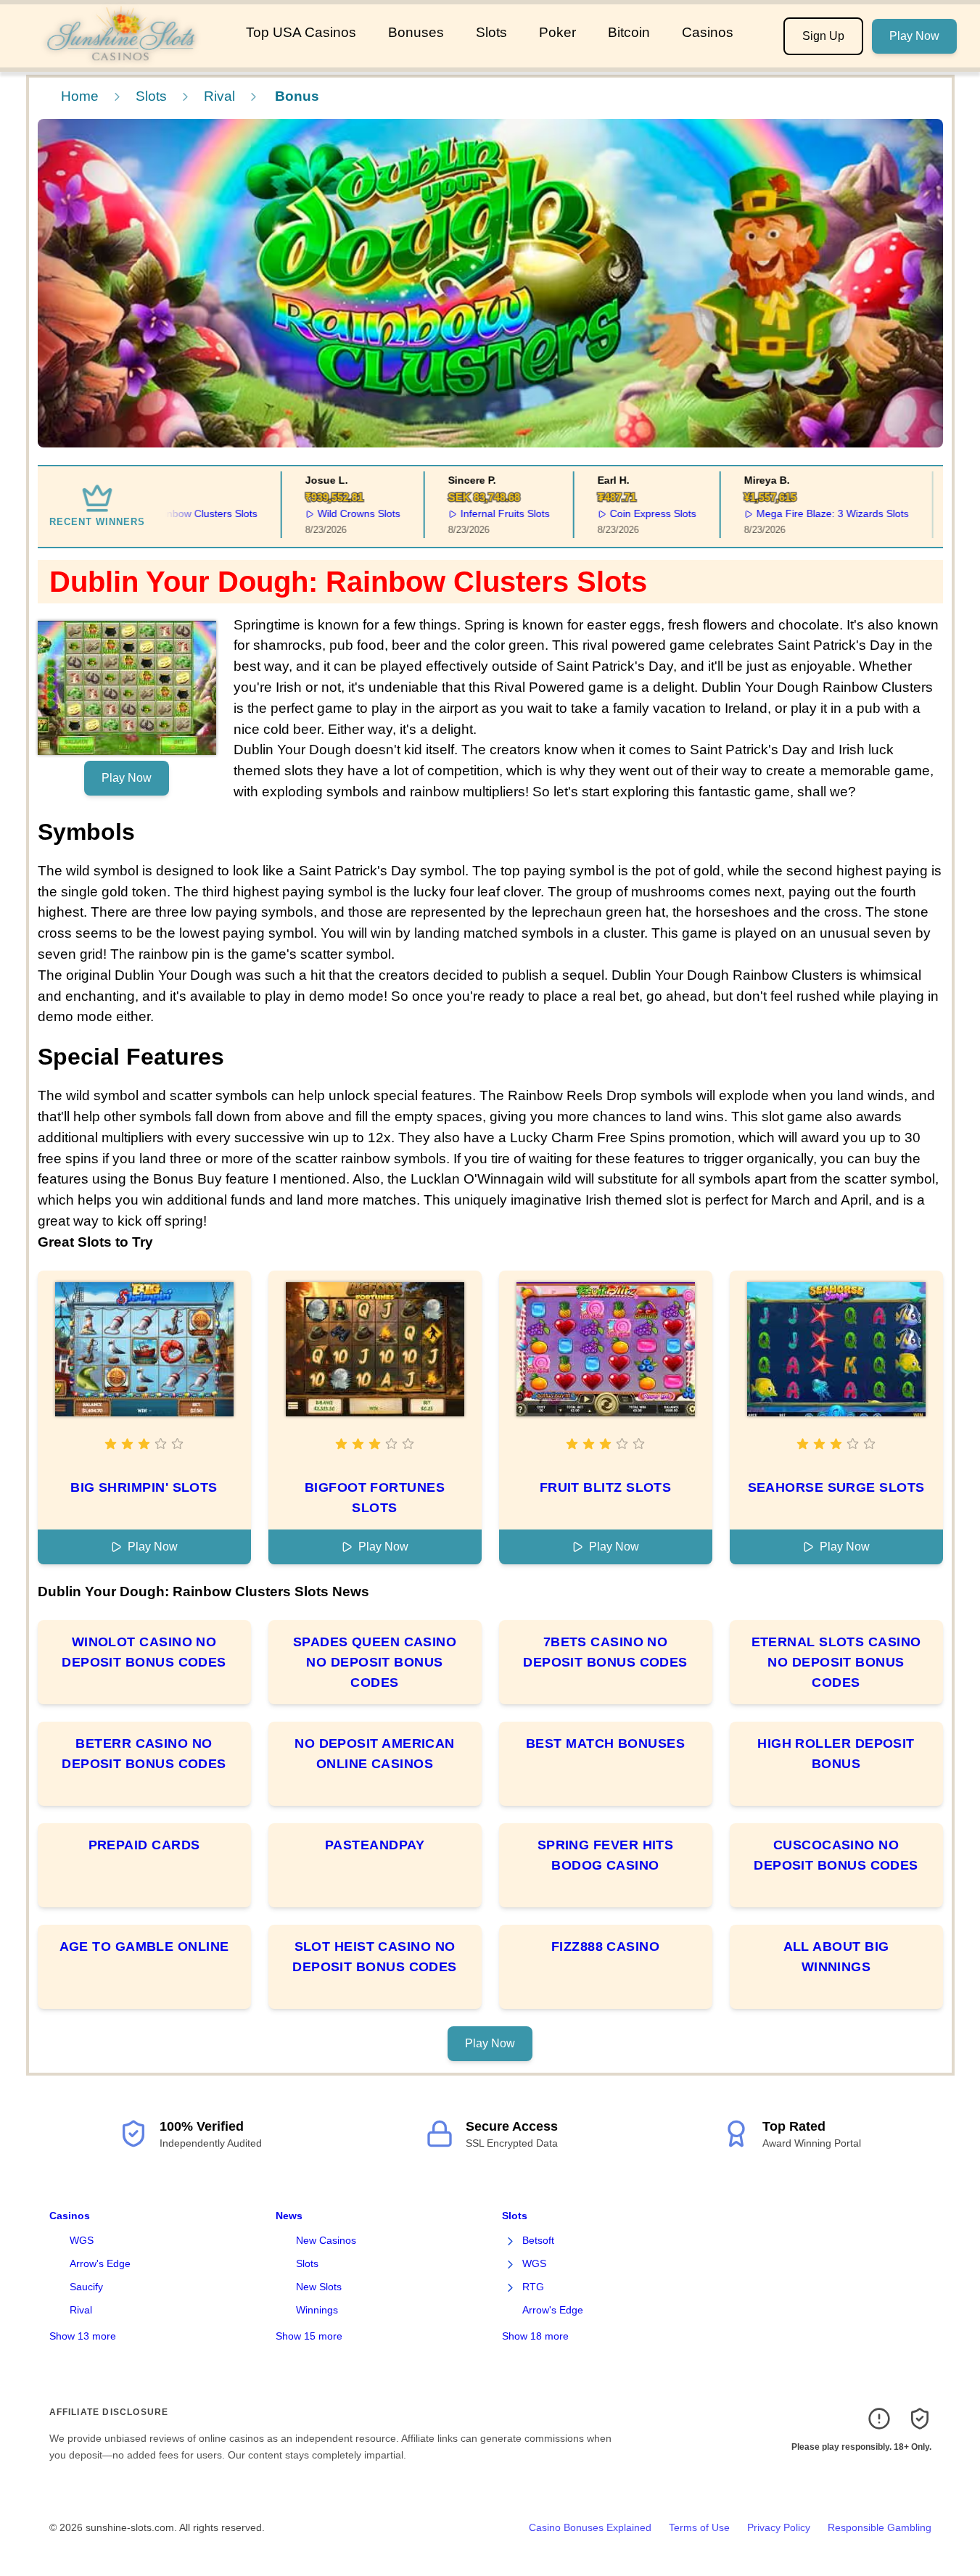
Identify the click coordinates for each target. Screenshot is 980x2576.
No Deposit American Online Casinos (375, 1754)
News (289, 2216)
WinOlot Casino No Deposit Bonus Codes (144, 1652)
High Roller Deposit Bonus (836, 1754)
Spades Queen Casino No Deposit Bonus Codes (375, 1662)
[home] (120, 57)
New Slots (319, 2287)
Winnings (317, 2310)
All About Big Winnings (836, 1957)
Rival (219, 96)
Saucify (86, 2287)
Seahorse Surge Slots (836, 1487)
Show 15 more (309, 2336)
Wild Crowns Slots (329, 513)
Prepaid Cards (144, 1845)
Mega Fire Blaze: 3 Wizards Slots (802, 513)
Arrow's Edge (100, 2263)
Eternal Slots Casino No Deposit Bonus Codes (836, 1662)
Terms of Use (699, 2527)
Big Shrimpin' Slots (144, 1487)
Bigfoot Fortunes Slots (375, 1498)
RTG (533, 2287)
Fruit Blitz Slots (606, 1487)
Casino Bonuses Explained (590, 2527)
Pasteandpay (375, 1845)
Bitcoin (629, 32)
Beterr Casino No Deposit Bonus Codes (144, 1754)
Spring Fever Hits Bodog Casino (606, 1855)
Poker (557, 32)
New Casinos (326, 2240)
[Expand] (511, 2241)
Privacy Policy (779, 2527)
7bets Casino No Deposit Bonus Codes (605, 1652)
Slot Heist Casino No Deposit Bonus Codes (375, 1957)
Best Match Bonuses (605, 1743)
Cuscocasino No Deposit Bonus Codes (836, 1855)
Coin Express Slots (623, 513)
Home (80, 96)
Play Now (914, 36)
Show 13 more (83, 2336)
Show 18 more (535, 2336)
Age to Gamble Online (144, 1947)
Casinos (708, 32)
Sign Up (823, 36)
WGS (82, 2240)
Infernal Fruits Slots (475, 513)
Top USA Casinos (301, 32)
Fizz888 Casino (605, 1947)
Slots (491, 32)
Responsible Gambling (880, 2527)
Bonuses (416, 32)
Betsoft (538, 2240)
